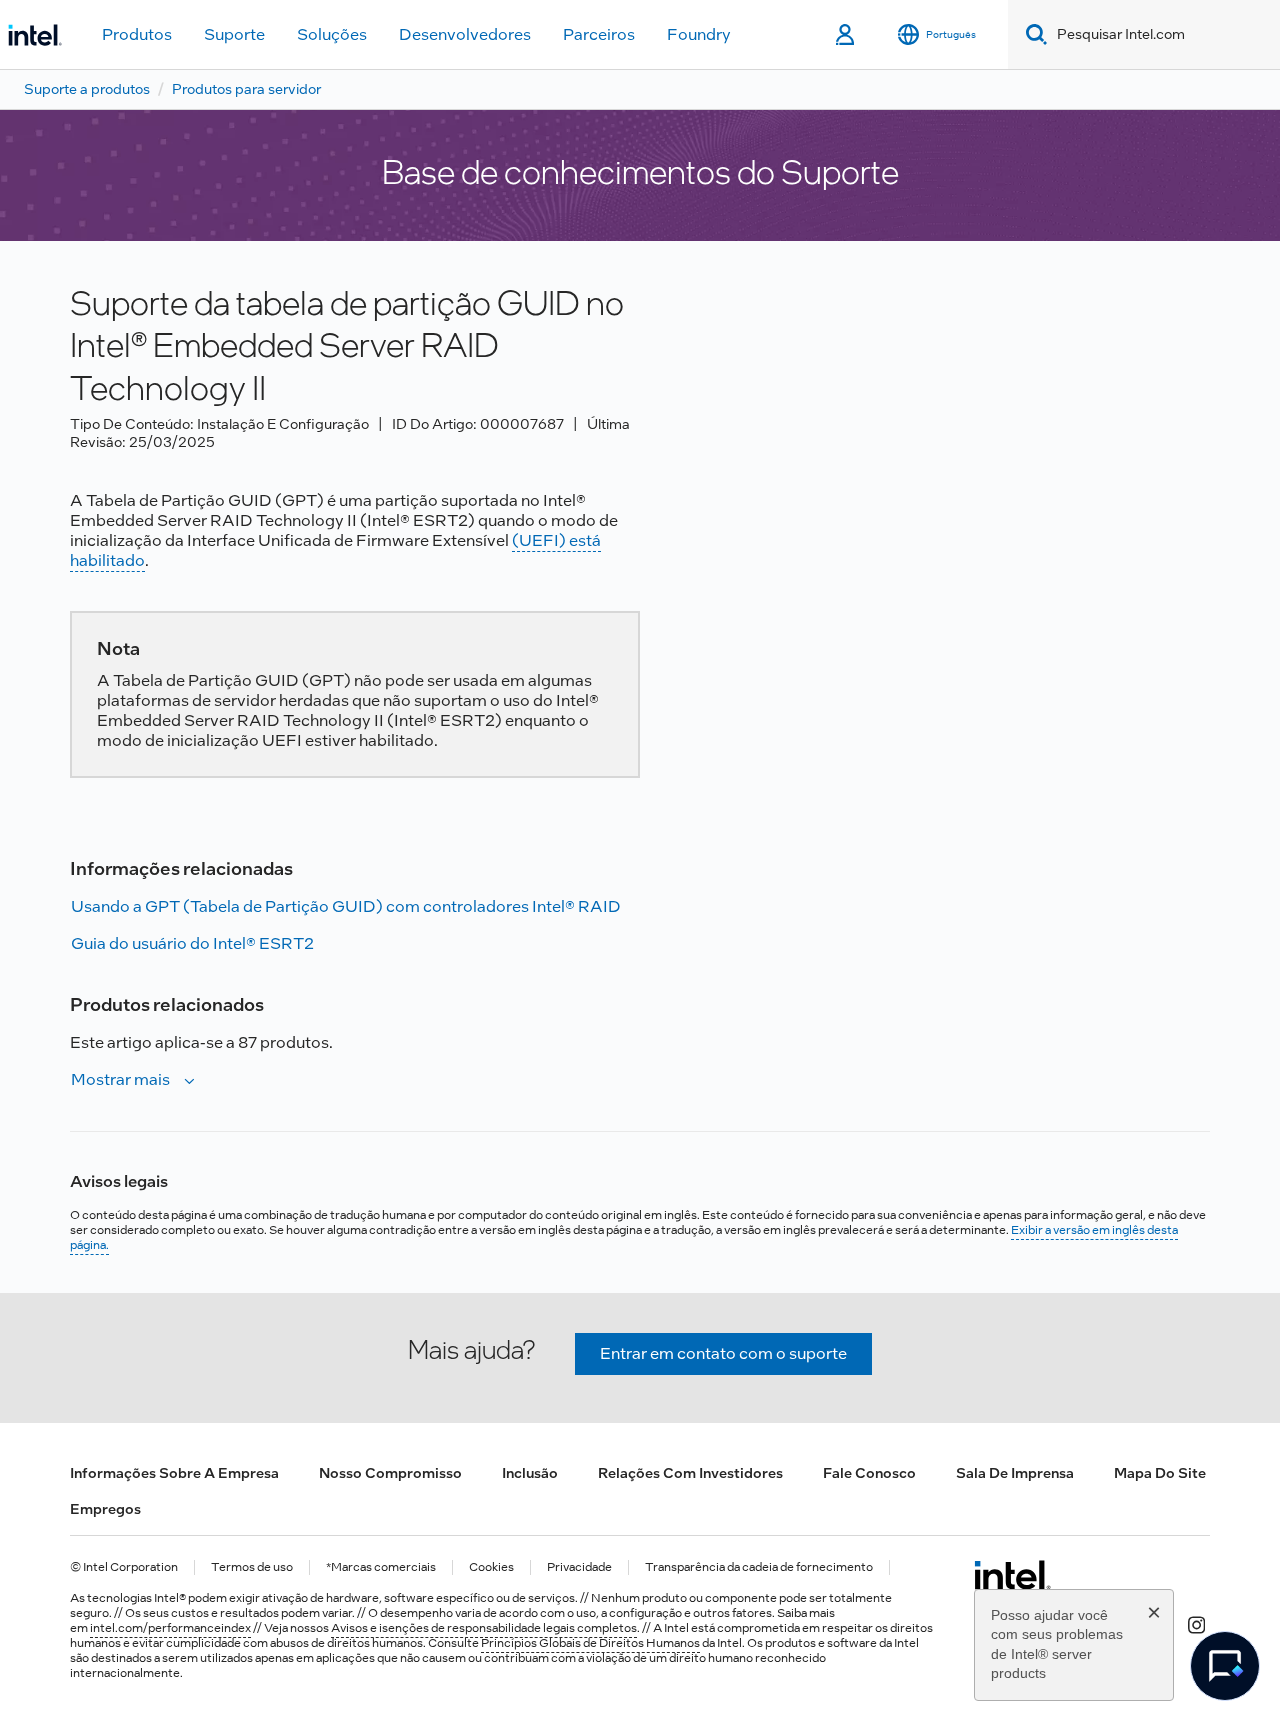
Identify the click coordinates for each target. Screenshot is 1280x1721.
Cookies (491, 1567)
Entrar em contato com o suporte (723, 1353)
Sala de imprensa (1015, 1473)
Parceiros (599, 34)
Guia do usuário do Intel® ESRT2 (192, 943)
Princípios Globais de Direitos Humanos (590, 1643)
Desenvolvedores (465, 34)
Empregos (105, 1509)
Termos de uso (252, 1567)
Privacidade (579, 1567)
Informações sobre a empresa (174, 1473)
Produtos (137, 34)
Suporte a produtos (87, 89)
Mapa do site (1160, 1473)
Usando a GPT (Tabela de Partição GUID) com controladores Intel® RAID (346, 906)
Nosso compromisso (390, 1473)
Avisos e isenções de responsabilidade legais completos (484, 1628)
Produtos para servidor (246, 89)
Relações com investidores (690, 1473)
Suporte (234, 34)
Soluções (332, 34)
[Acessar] (846, 35)
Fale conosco (869, 1473)
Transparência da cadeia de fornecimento (759, 1567)
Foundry (699, 34)
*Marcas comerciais (381, 1567)
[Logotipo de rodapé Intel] (1012, 1575)
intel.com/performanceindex (170, 1628)
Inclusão (530, 1473)
